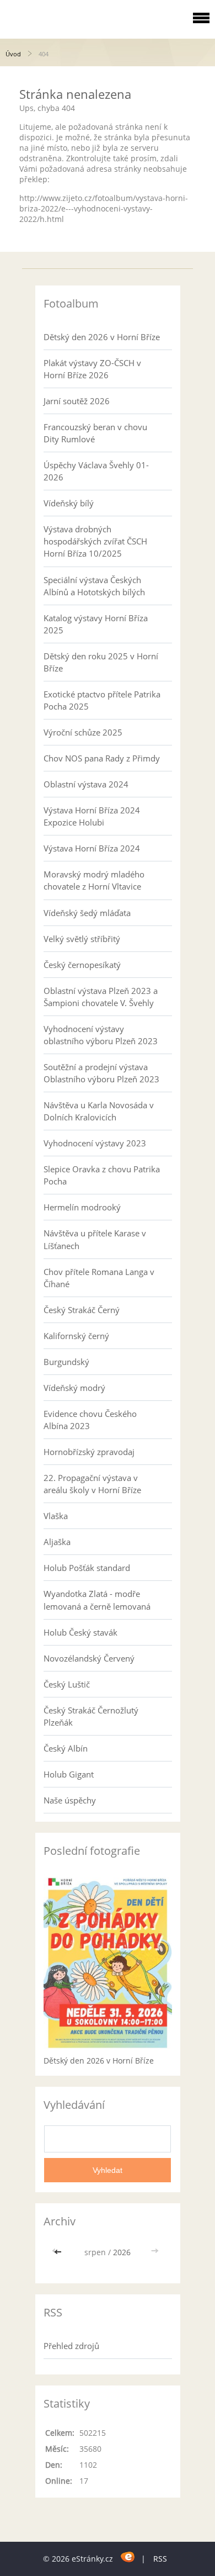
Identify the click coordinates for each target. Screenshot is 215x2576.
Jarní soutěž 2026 (77, 401)
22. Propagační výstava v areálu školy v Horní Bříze (92, 1484)
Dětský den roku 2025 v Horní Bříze (101, 662)
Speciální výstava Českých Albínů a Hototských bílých (94, 586)
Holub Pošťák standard (87, 1568)
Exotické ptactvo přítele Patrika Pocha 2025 (102, 700)
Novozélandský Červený (89, 1658)
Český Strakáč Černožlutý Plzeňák (91, 1716)
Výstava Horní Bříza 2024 (92, 848)
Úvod (13, 54)
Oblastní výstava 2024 (86, 784)
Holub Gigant (69, 1774)
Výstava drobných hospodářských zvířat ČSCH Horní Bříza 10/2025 (95, 541)
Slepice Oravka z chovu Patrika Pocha (102, 1175)
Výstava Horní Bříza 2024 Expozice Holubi (92, 816)
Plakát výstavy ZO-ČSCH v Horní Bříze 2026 (92, 369)
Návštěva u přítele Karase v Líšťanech (95, 1239)
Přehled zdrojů (71, 2346)
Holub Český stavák (80, 1632)
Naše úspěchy (70, 1800)
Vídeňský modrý (74, 1388)
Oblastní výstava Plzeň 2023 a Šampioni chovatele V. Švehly (101, 997)
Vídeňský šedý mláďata (87, 913)
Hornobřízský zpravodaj (89, 1452)
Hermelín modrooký (82, 1207)
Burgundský (66, 1362)
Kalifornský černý (76, 1336)
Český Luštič (67, 1684)
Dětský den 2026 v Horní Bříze (102, 337)
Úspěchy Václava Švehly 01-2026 (96, 471)
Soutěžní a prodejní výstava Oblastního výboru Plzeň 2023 (101, 1073)
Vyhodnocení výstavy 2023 (95, 1143)
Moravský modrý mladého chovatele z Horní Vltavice (94, 880)
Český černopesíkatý (82, 965)
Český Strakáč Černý (82, 1310)
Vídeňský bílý (69, 503)
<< (59, 2252)
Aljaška (57, 1542)
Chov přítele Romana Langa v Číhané (99, 1278)
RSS (160, 2559)
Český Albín (66, 1748)
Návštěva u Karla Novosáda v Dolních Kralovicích (99, 1111)
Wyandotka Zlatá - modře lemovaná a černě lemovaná (97, 1600)
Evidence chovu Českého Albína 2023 (90, 1420)
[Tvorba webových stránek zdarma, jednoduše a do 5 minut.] (128, 2557)
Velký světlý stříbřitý (82, 939)
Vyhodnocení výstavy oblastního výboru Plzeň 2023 (101, 1035)
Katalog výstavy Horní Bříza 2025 (96, 624)
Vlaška (56, 1516)
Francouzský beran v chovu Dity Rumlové (95, 433)
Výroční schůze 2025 (83, 732)
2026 (122, 2252)
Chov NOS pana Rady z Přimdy (102, 758)
